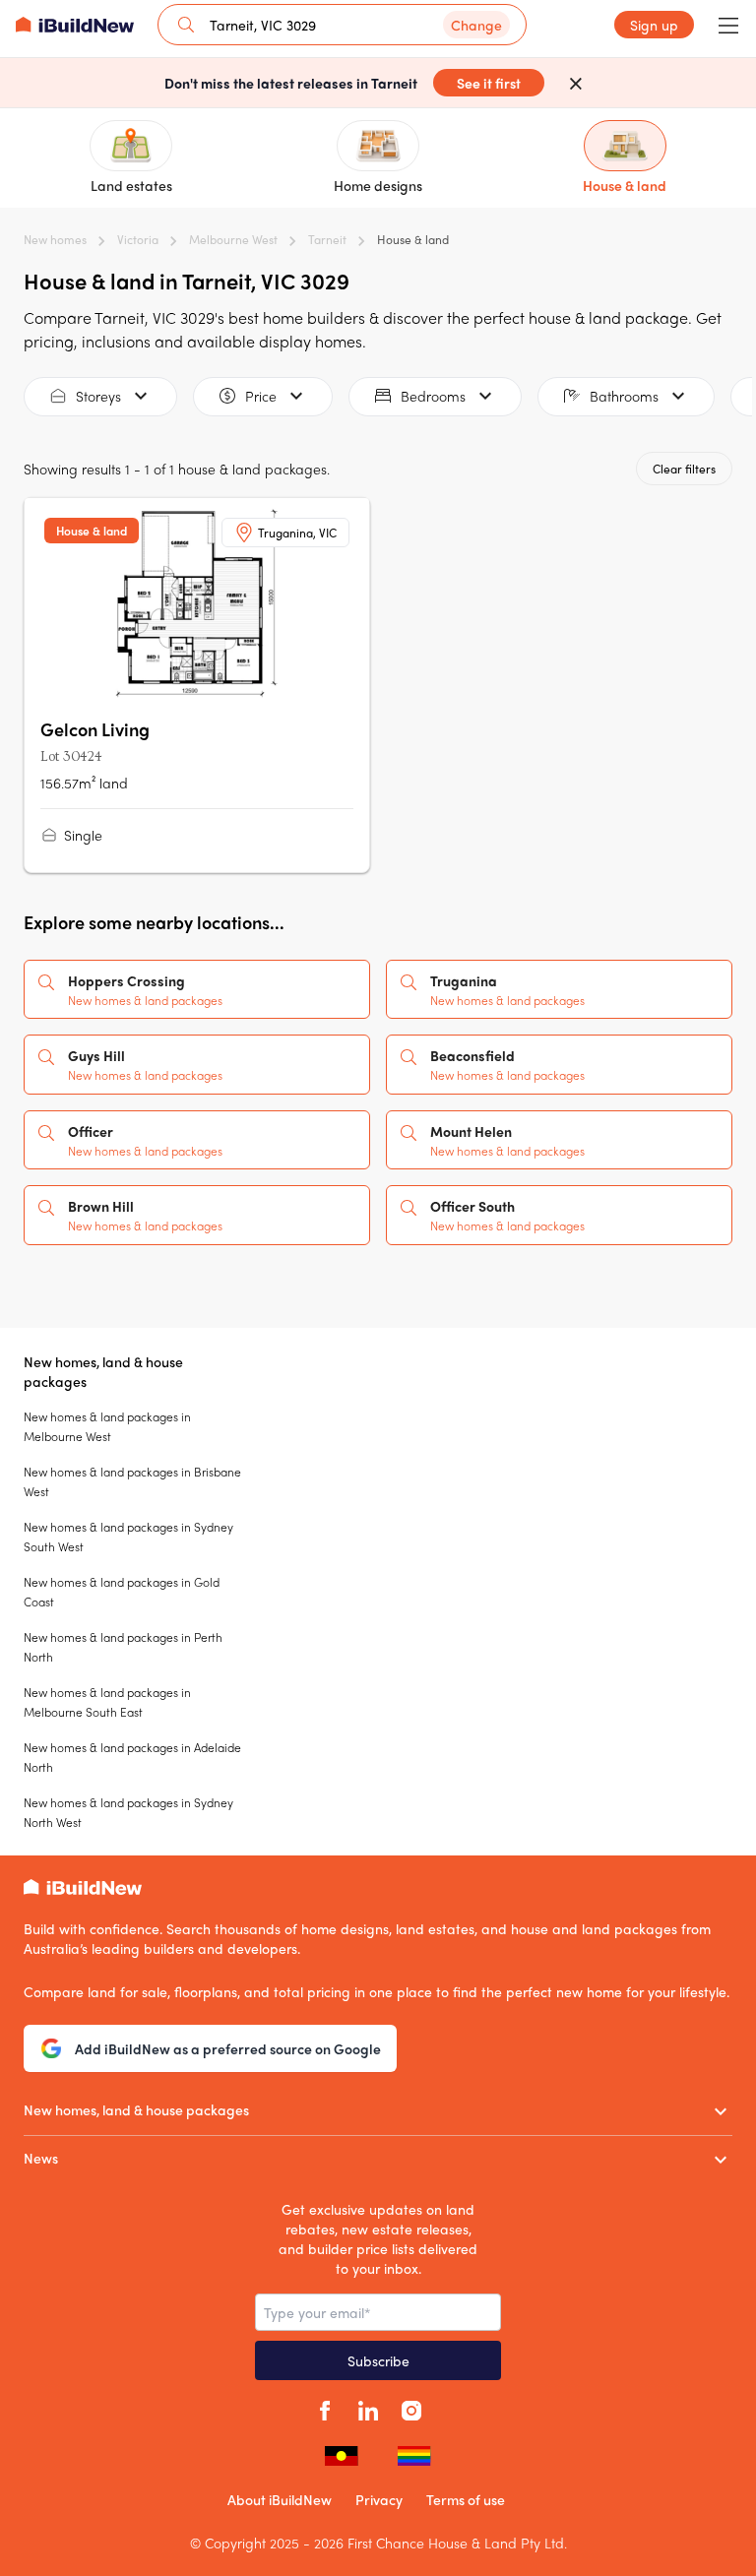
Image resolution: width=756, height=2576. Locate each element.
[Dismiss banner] (576, 83)
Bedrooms (433, 396)
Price (261, 396)
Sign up (654, 25)
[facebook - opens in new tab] (325, 2408)
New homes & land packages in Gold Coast (122, 1592)
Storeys (98, 396)
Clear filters (684, 469)
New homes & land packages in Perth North (123, 1647)
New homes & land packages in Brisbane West (132, 1481)
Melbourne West (233, 239)
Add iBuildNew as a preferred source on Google (228, 2048)
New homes (55, 239)
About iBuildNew (280, 2499)
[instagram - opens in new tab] (411, 2408)
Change (476, 25)
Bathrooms (624, 396)
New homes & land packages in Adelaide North (132, 1757)
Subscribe (378, 2360)
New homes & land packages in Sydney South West (128, 1537)
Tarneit (327, 239)
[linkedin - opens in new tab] (368, 2408)
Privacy (379, 2499)
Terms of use (466, 2499)
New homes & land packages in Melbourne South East (107, 1702)
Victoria (138, 239)
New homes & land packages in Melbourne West (107, 1426)
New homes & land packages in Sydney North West (128, 1812)
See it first (489, 83)
